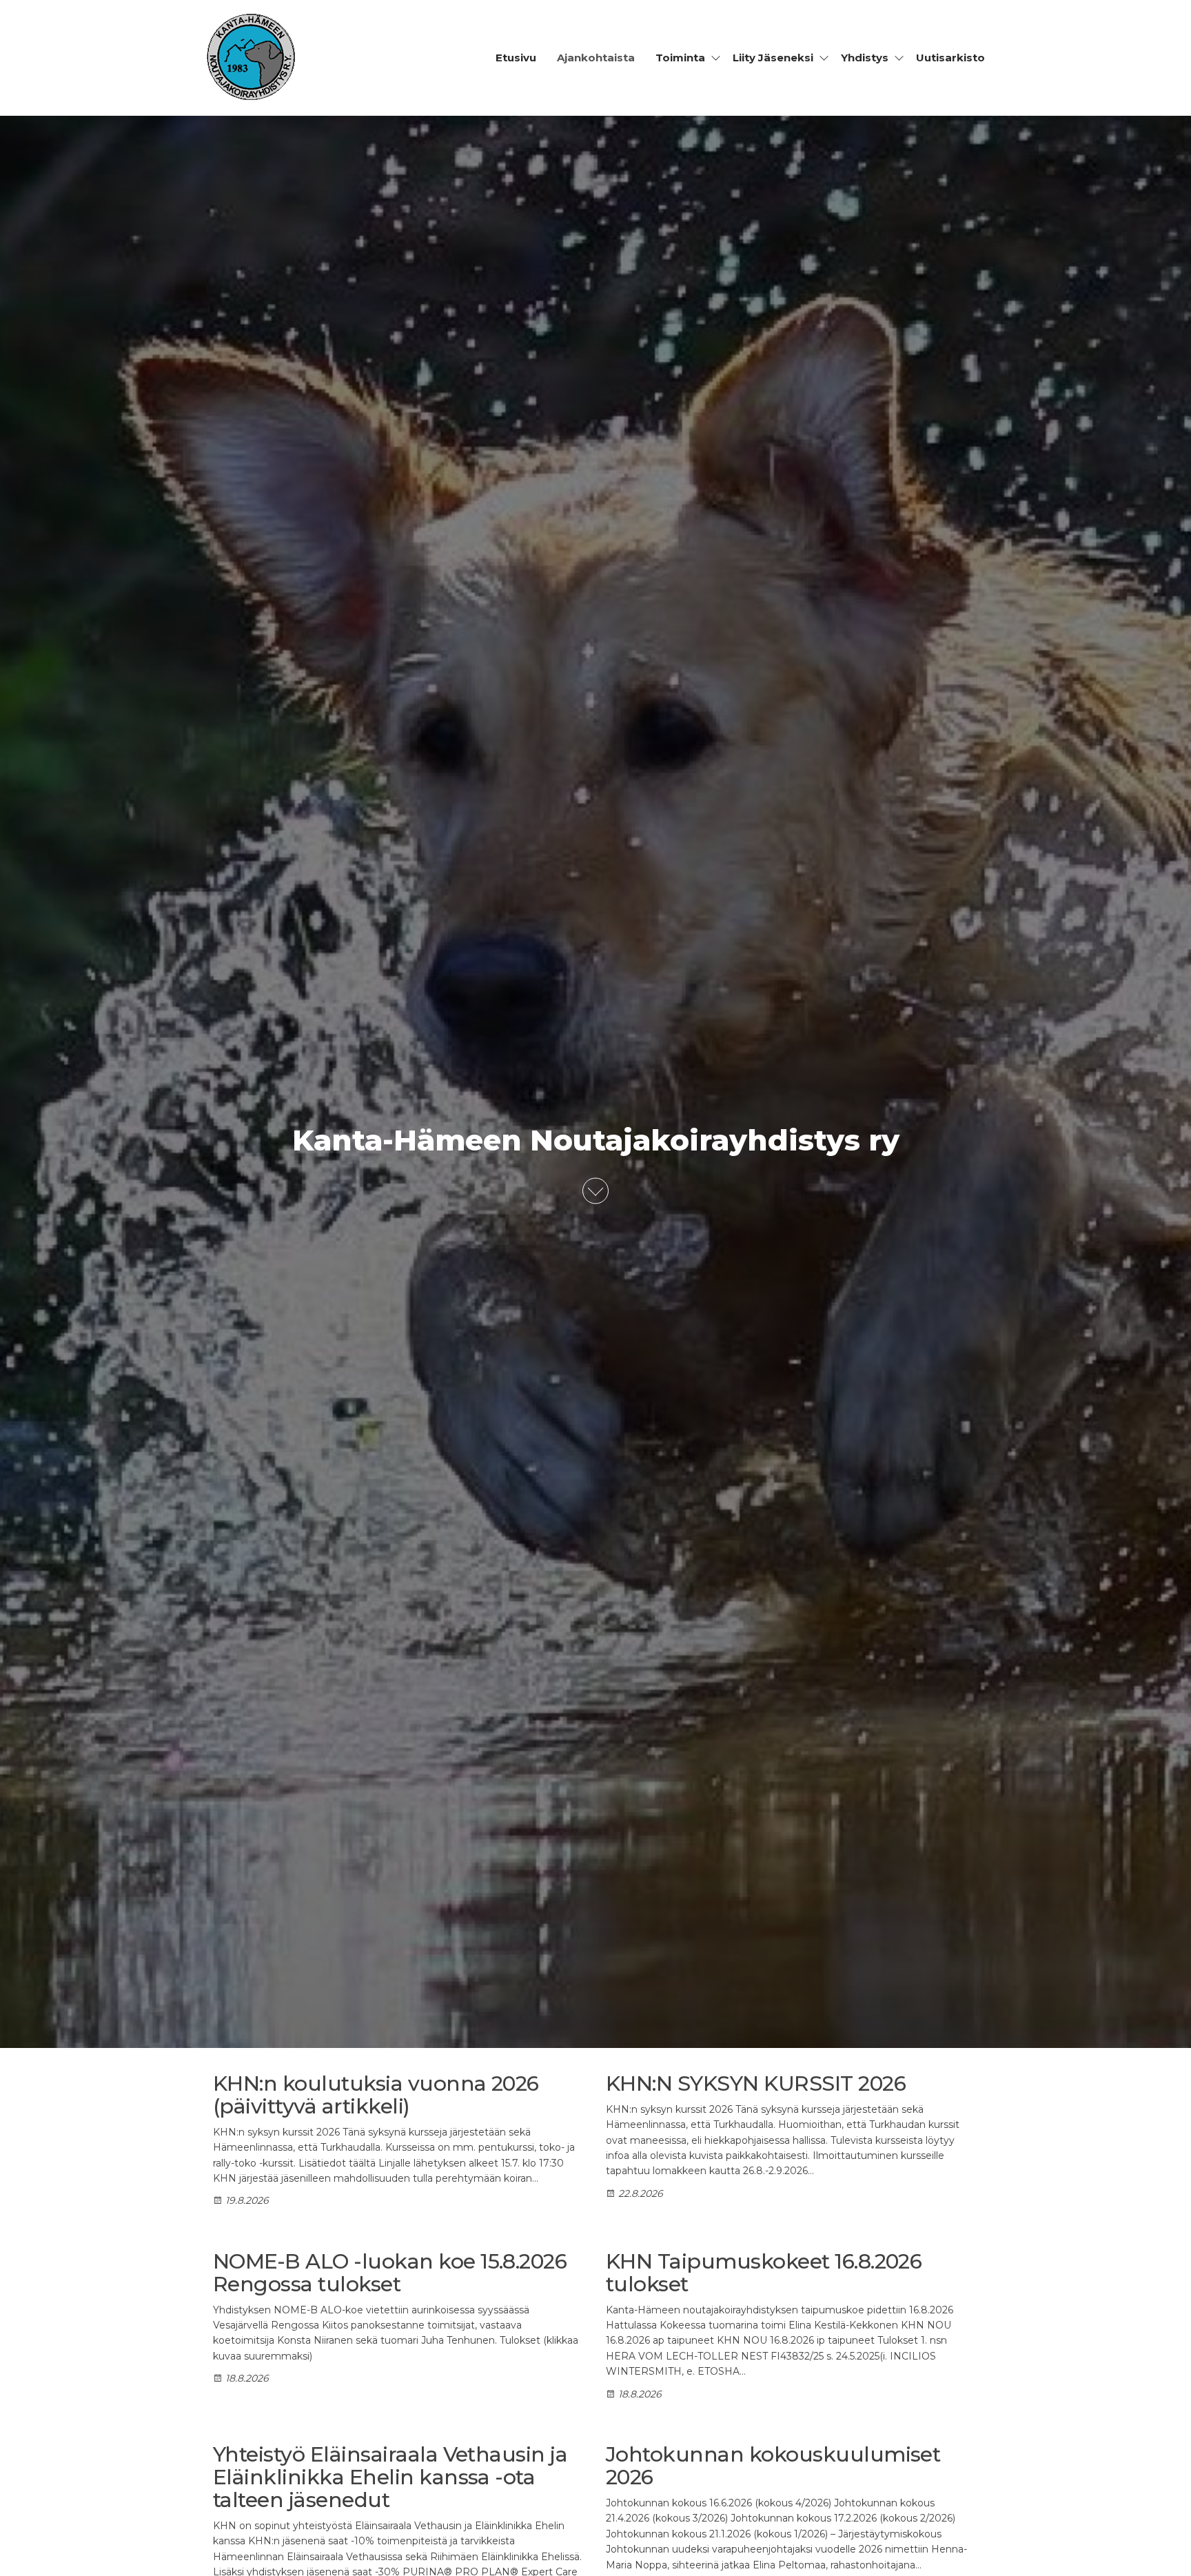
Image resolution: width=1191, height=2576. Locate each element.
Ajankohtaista (596, 58)
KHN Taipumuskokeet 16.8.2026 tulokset (764, 2273)
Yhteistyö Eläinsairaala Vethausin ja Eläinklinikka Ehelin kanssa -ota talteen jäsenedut (390, 2477)
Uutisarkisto (950, 58)
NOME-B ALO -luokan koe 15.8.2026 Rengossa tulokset (390, 2273)
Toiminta (680, 58)
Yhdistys (865, 58)
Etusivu (516, 58)
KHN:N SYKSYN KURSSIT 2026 (756, 2083)
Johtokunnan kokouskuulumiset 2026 (773, 2466)
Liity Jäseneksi (773, 58)
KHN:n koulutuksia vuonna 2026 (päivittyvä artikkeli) (376, 2095)
